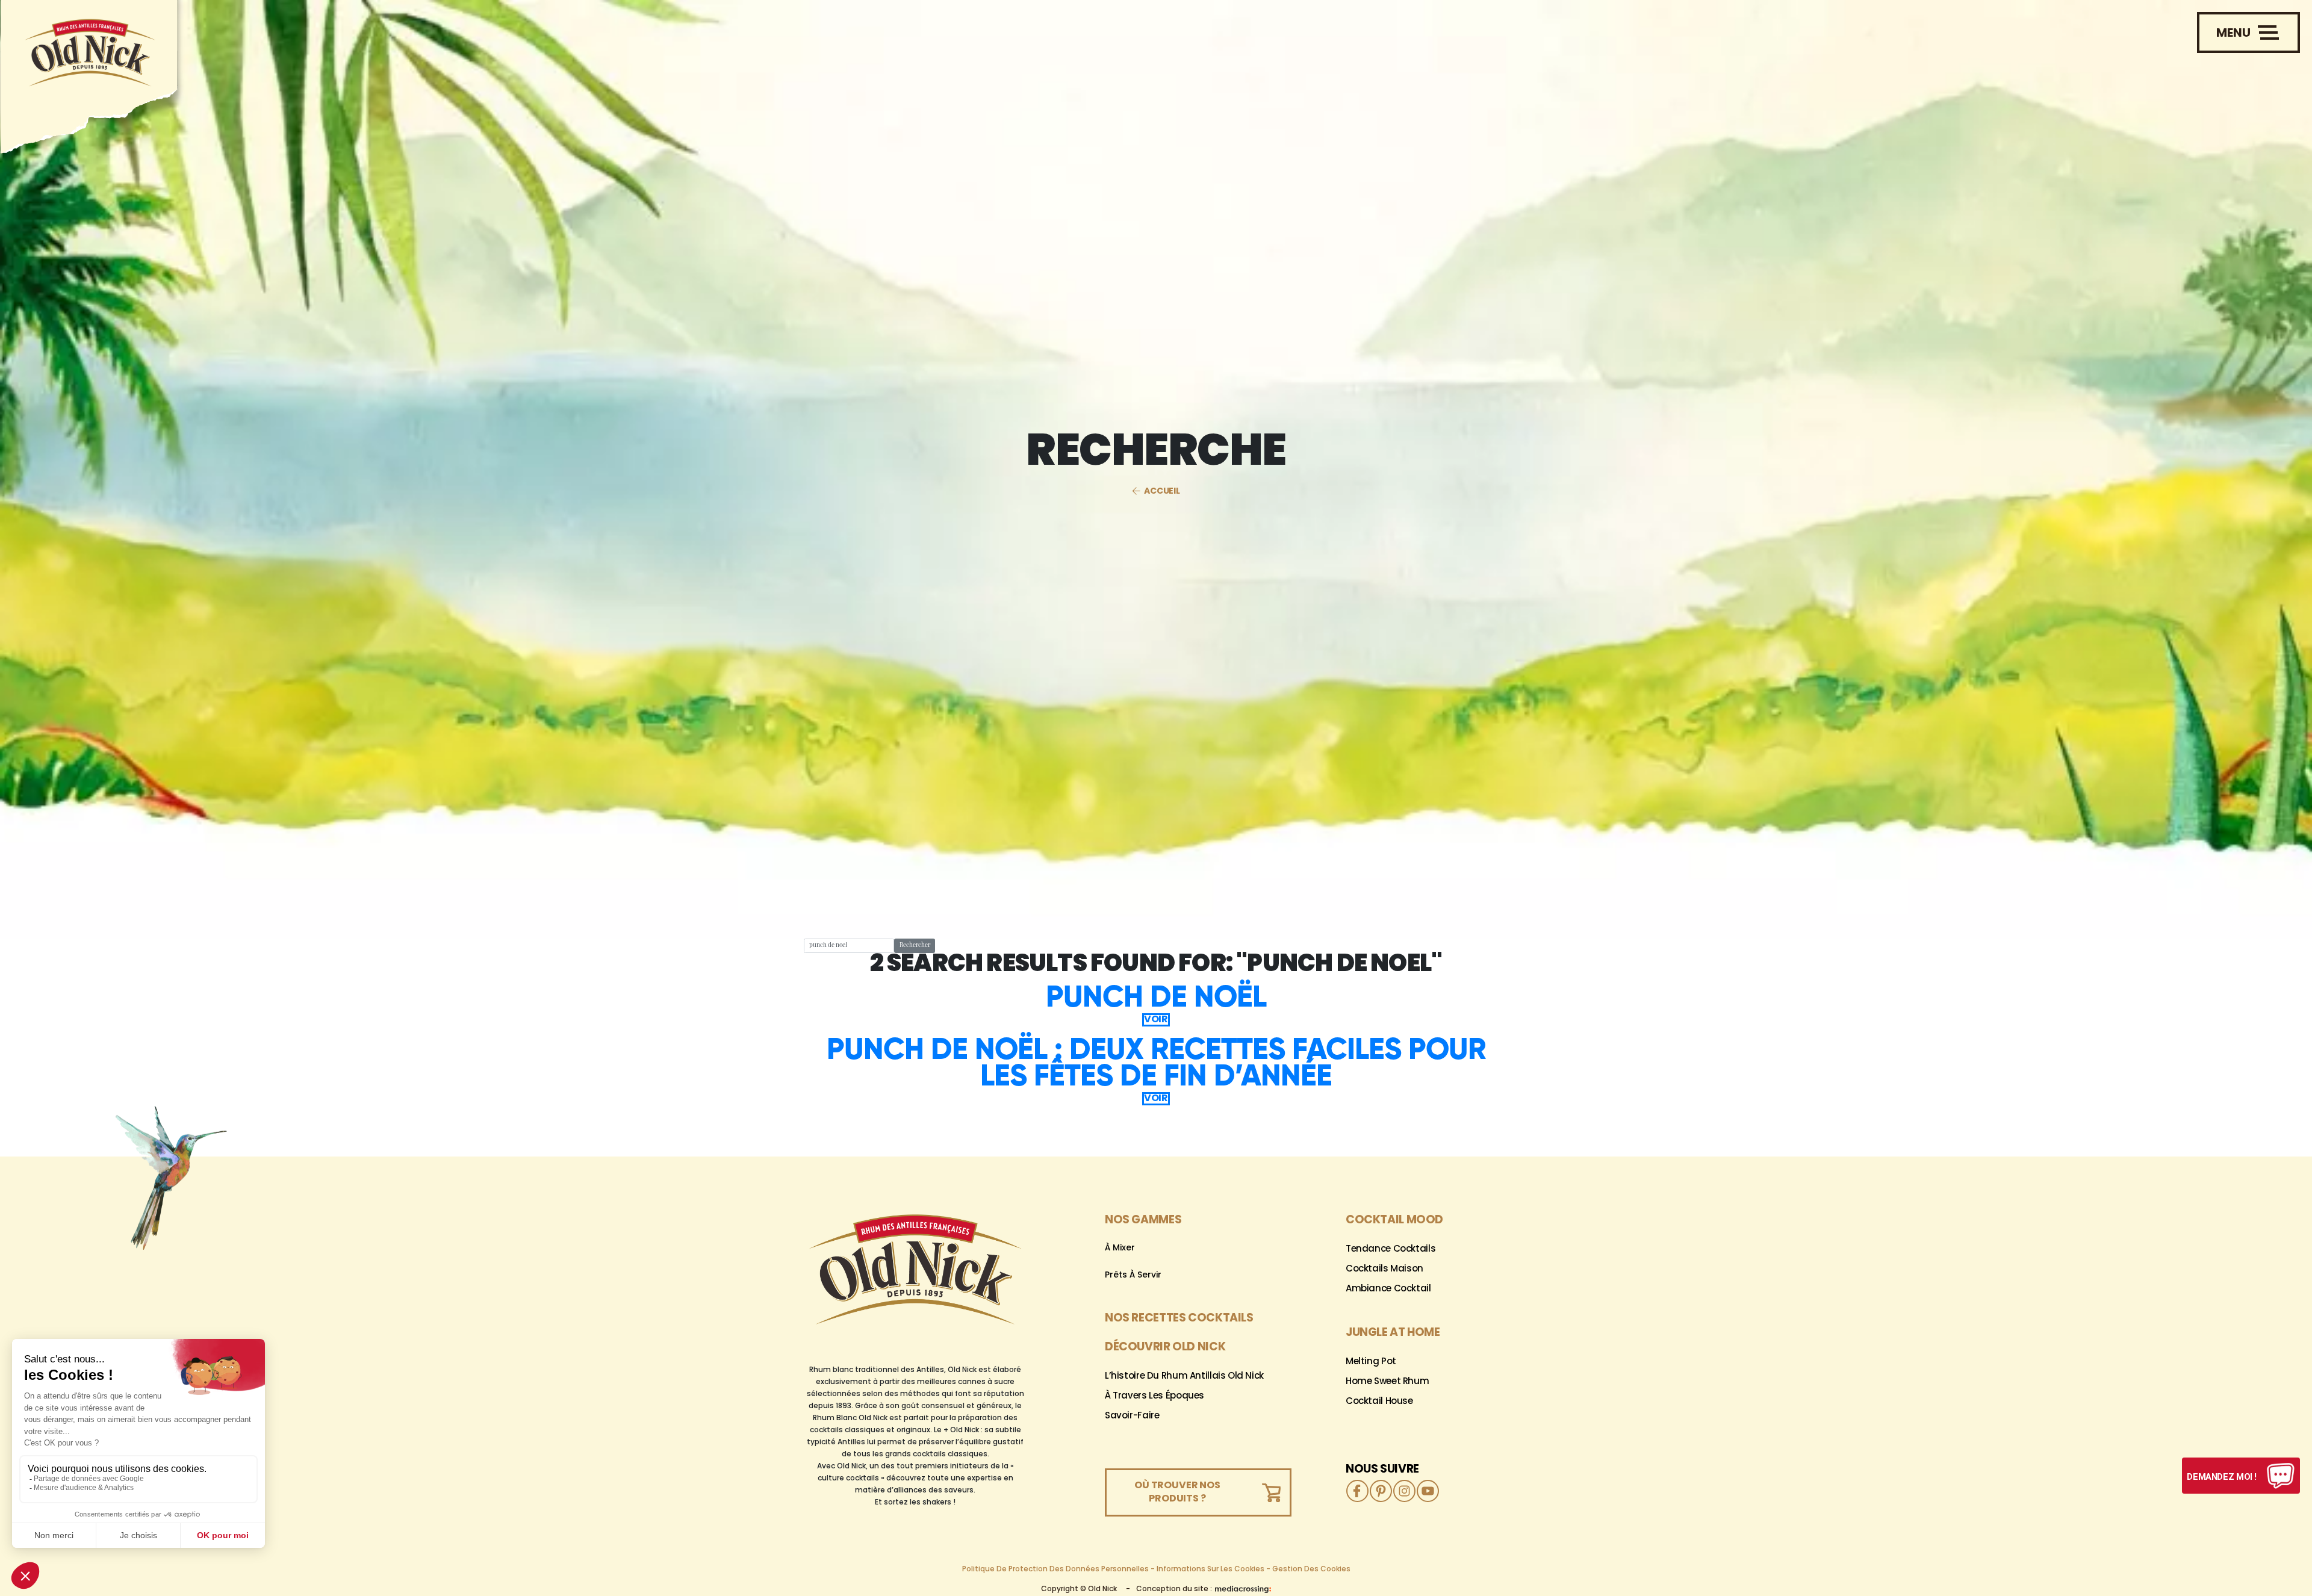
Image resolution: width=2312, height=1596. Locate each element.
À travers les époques (1154, 1396)
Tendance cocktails (1391, 1250)
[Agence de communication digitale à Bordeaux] (1243, 1589)
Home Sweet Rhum (1387, 1382)
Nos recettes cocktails (1179, 1319)
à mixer (1120, 1248)
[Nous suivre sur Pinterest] (1381, 1491)
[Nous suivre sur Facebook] (1357, 1491)
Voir (1156, 1020)
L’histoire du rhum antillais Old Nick (1184, 1377)
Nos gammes (1143, 1221)
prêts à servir (1133, 1275)
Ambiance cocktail (1388, 1289)
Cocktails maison (1384, 1269)
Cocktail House (1379, 1402)
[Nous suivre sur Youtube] (1428, 1491)
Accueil (1162, 492)
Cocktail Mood (1394, 1221)
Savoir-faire (1132, 1416)
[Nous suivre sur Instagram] (1404, 1491)
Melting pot (1371, 1362)
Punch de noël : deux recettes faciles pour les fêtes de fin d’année (1156, 1062)
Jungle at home (1393, 1333)
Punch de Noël (1156, 996)
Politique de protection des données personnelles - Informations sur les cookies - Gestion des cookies (1156, 1570)
